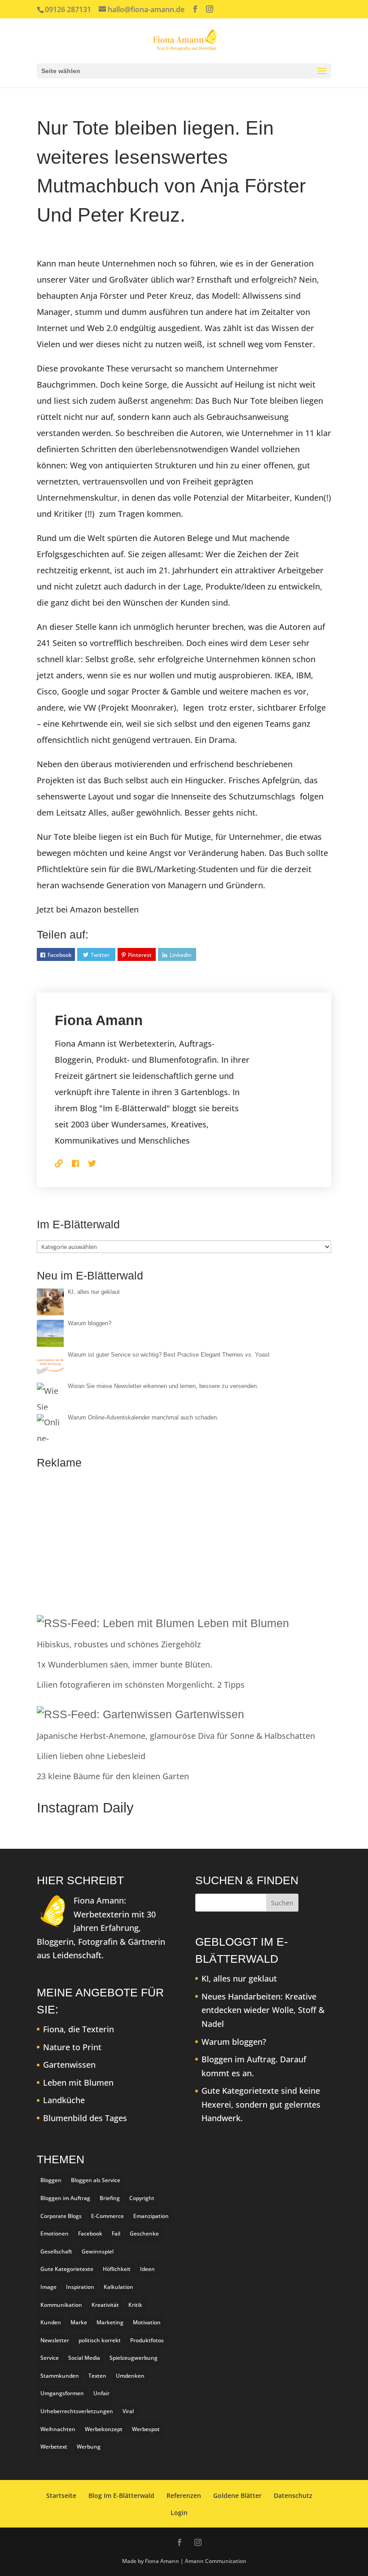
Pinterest (140, 955)
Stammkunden (60, 2376)
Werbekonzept (104, 2429)
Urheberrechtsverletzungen (77, 2411)
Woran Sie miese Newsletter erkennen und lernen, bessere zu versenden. (163, 1386)
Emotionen (55, 2233)
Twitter (100, 955)
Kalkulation (118, 2287)
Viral (128, 2411)
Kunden (51, 2322)
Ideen (147, 2269)
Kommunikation (61, 2305)
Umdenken (130, 2376)
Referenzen (184, 2495)
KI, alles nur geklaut (94, 1292)
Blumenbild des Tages (85, 2118)
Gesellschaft (56, 2251)
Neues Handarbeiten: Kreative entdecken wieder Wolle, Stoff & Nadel (263, 2010)
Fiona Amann (99, 1020)
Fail (116, 2233)
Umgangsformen (62, 2393)
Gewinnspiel (98, 2251)
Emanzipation (151, 2216)
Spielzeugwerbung (134, 2358)
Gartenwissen (210, 1714)
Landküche (64, 2100)
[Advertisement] (184, 1539)
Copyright (142, 2198)
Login (179, 2513)
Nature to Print (72, 2047)
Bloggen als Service (96, 2180)
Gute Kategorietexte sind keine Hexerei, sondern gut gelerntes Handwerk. (261, 2104)
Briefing (110, 2198)
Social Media (84, 2358)
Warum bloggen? (90, 1323)
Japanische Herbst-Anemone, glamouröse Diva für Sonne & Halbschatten (176, 1736)
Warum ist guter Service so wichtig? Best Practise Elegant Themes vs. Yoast (169, 1355)
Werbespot (146, 2429)
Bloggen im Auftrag (65, 2198)
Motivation (147, 2322)
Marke (79, 2322)
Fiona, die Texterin (79, 2029)
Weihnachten (58, 2429)
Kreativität (105, 2305)
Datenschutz (293, 2495)
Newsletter (55, 2340)
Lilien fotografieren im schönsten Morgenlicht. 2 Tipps (141, 1685)
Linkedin (181, 955)
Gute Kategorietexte (67, 2269)
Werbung (89, 2447)
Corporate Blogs (61, 2216)
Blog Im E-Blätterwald (121, 2495)
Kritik (135, 2305)
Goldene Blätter (237, 2495)
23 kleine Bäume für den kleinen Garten (113, 1776)
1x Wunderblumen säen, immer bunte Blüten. (125, 1664)
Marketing (110, 2322)
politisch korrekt (100, 2340)
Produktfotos (147, 2340)
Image (48, 2287)
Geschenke (144, 2233)
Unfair (101, 2393)
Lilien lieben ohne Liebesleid (91, 1756)
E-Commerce (107, 2216)
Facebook (60, 955)
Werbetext (54, 2447)
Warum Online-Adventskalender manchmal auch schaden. (143, 1417)
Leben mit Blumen (243, 1623)
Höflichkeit (117, 2269)
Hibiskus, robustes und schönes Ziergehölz (119, 1644)
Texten (97, 2376)
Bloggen (51, 2180)
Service (50, 2358)
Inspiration (80, 2287)
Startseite (61, 2495)
